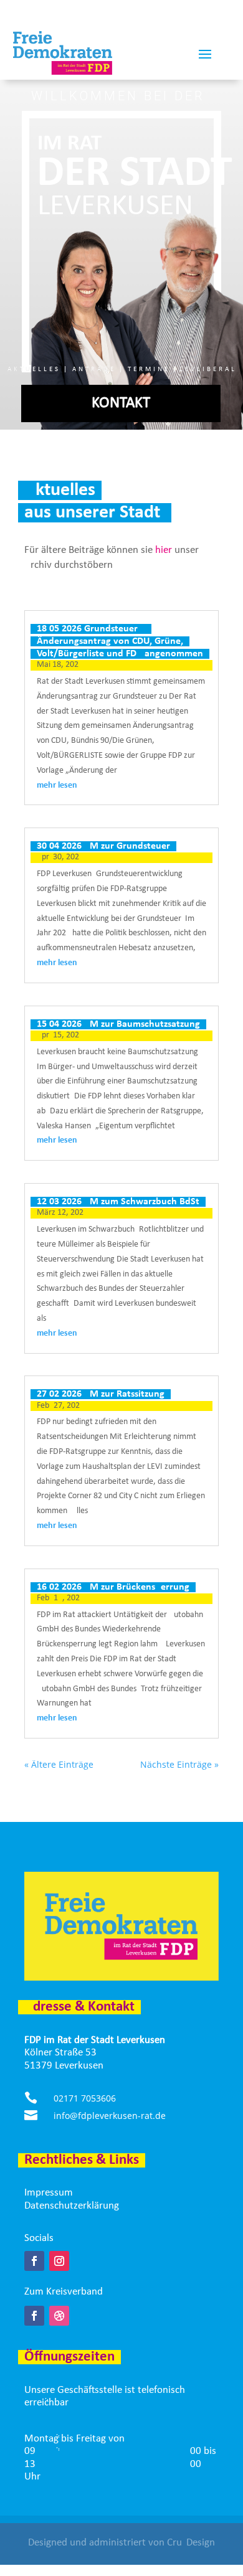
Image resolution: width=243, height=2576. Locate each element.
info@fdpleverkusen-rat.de (110, 2116)
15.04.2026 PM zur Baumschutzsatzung (118, 1024)
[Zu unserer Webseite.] (59, 2316)
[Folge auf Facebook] (34, 2261)
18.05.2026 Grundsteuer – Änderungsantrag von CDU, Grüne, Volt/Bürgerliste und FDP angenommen (120, 641)
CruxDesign (191, 2543)
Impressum (49, 2193)
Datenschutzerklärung (72, 2206)
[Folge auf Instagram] (59, 2261)
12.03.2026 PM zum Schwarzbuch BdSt (118, 1202)
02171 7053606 (85, 2098)
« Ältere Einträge (59, 1764)
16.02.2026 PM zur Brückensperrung (113, 1587)
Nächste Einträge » (179, 1764)
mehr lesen (57, 786)
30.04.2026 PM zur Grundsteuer (103, 846)
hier (164, 550)
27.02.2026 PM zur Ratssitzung (101, 1394)
